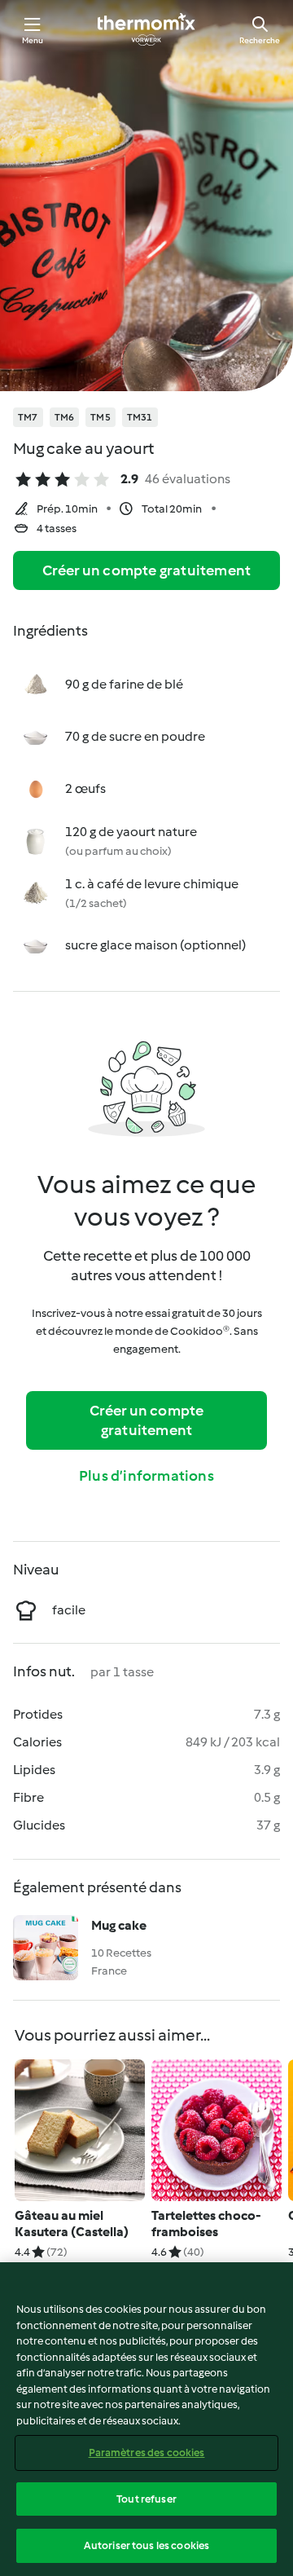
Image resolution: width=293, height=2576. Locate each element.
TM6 (65, 417)
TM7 (28, 417)
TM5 (101, 417)
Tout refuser (146, 2499)
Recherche (260, 40)
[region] (146, 2419)
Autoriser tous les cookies (146, 2545)
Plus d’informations (146, 1476)
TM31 (140, 417)
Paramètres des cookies (147, 2453)
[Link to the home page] (146, 29)
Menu (33, 40)
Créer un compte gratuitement (147, 570)
